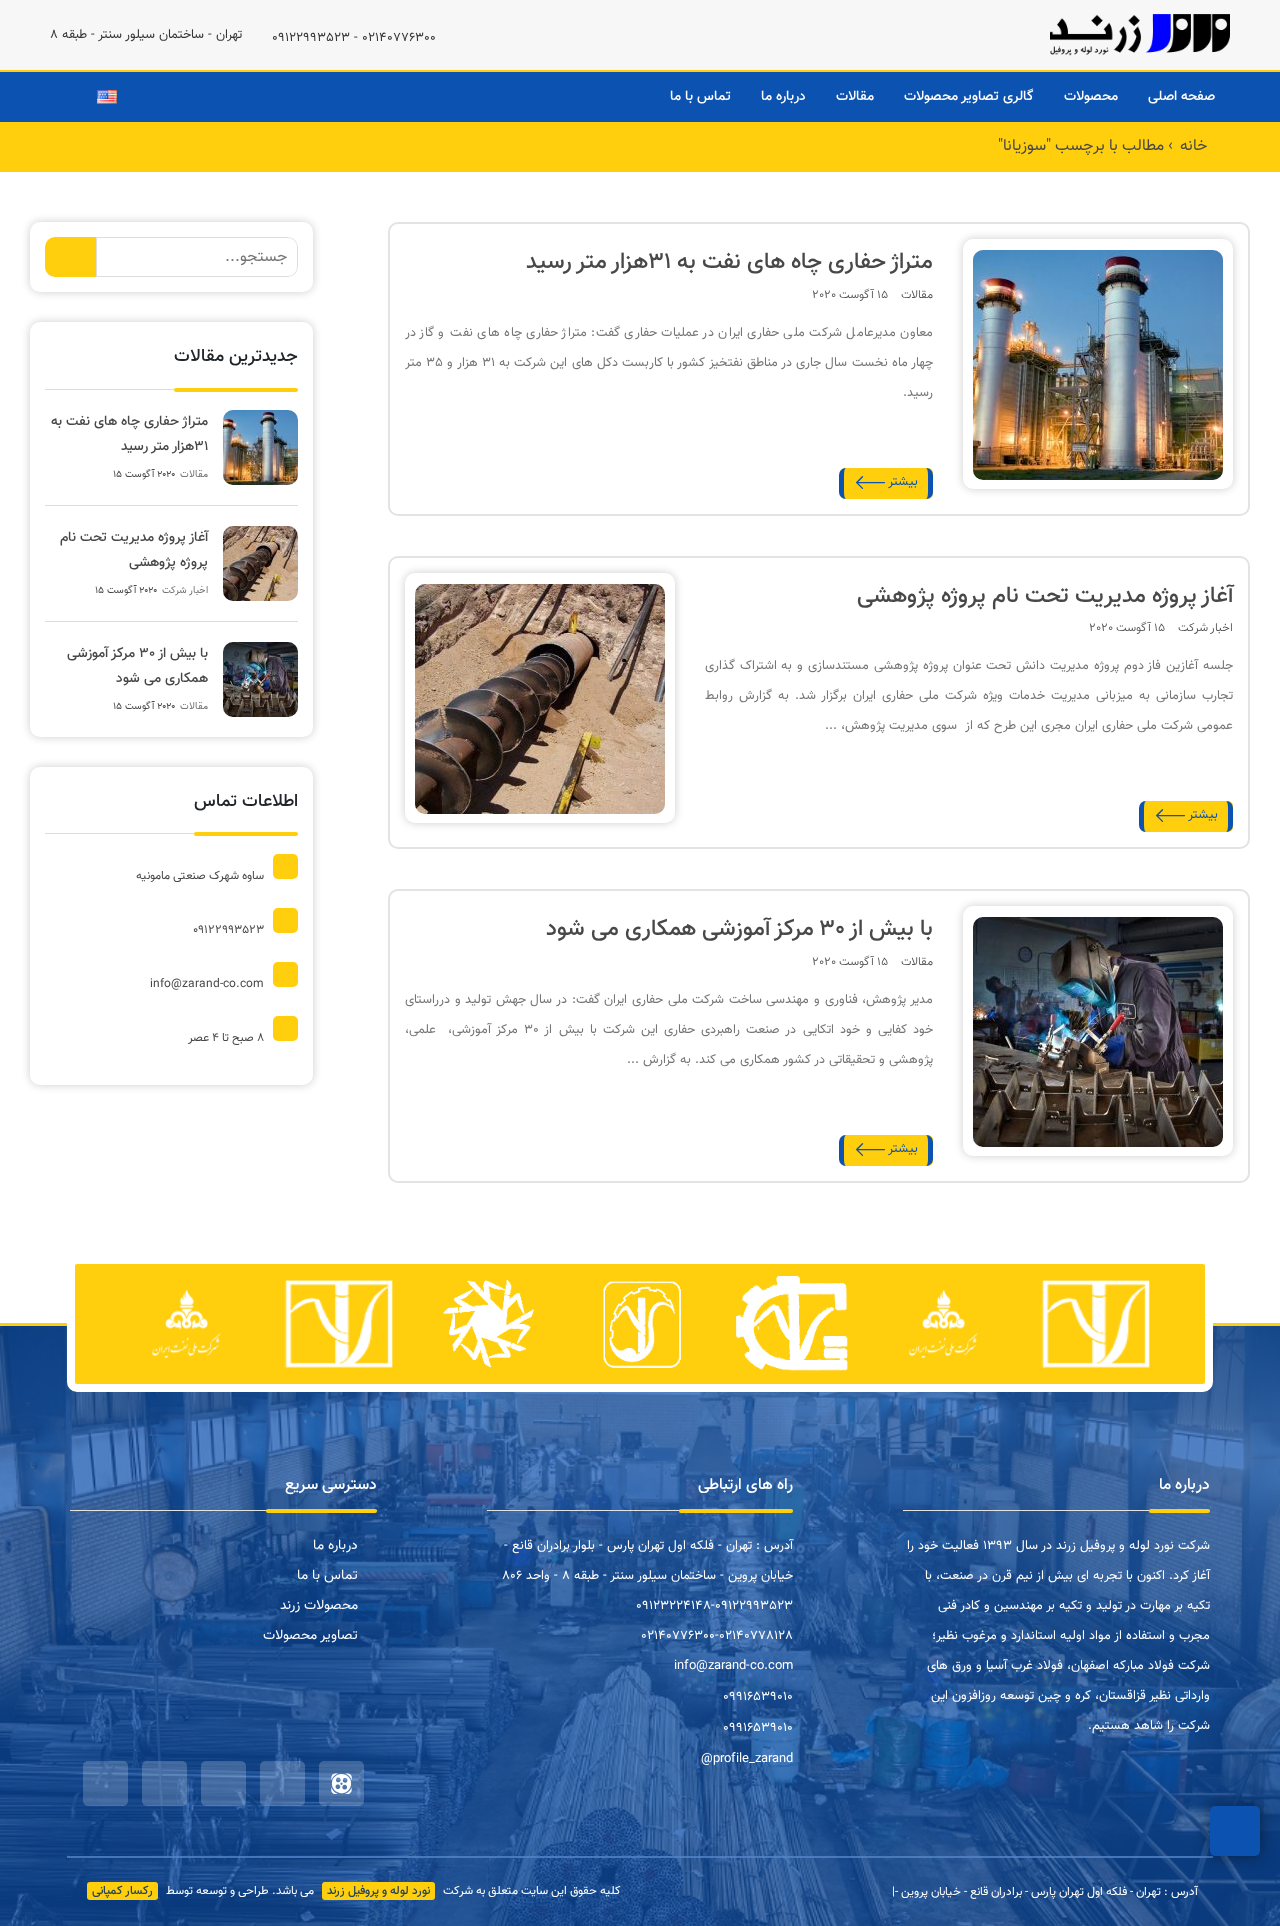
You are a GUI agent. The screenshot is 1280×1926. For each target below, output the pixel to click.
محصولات (1091, 97)
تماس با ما (700, 97)
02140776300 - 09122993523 (354, 38)
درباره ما (783, 97)
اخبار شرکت (1205, 628)
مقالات (855, 97)
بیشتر (903, 482)
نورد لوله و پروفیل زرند (378, 1891)
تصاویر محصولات (310, 1636)
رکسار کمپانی (122, 1891)
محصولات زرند (319, 1606)
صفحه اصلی (1181, 97)
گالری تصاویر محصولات (969, 97)
